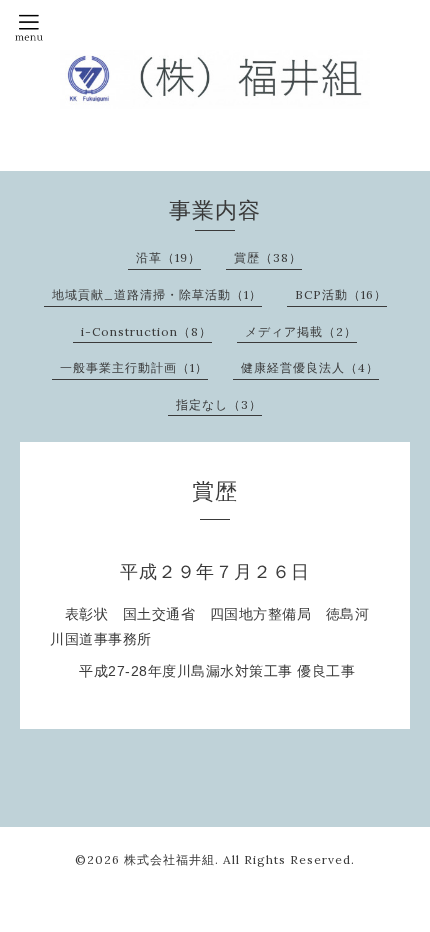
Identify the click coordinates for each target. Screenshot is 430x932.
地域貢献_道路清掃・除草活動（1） (157, 294)
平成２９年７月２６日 (215, 572)
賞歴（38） (268, 257)
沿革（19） (168, 257)
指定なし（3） (219, 404)
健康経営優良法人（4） (310, 367)
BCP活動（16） (341, 294)
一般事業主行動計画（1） (134, 367)
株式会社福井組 (169, 859)
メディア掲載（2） (301, 331)
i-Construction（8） (146, 331)
